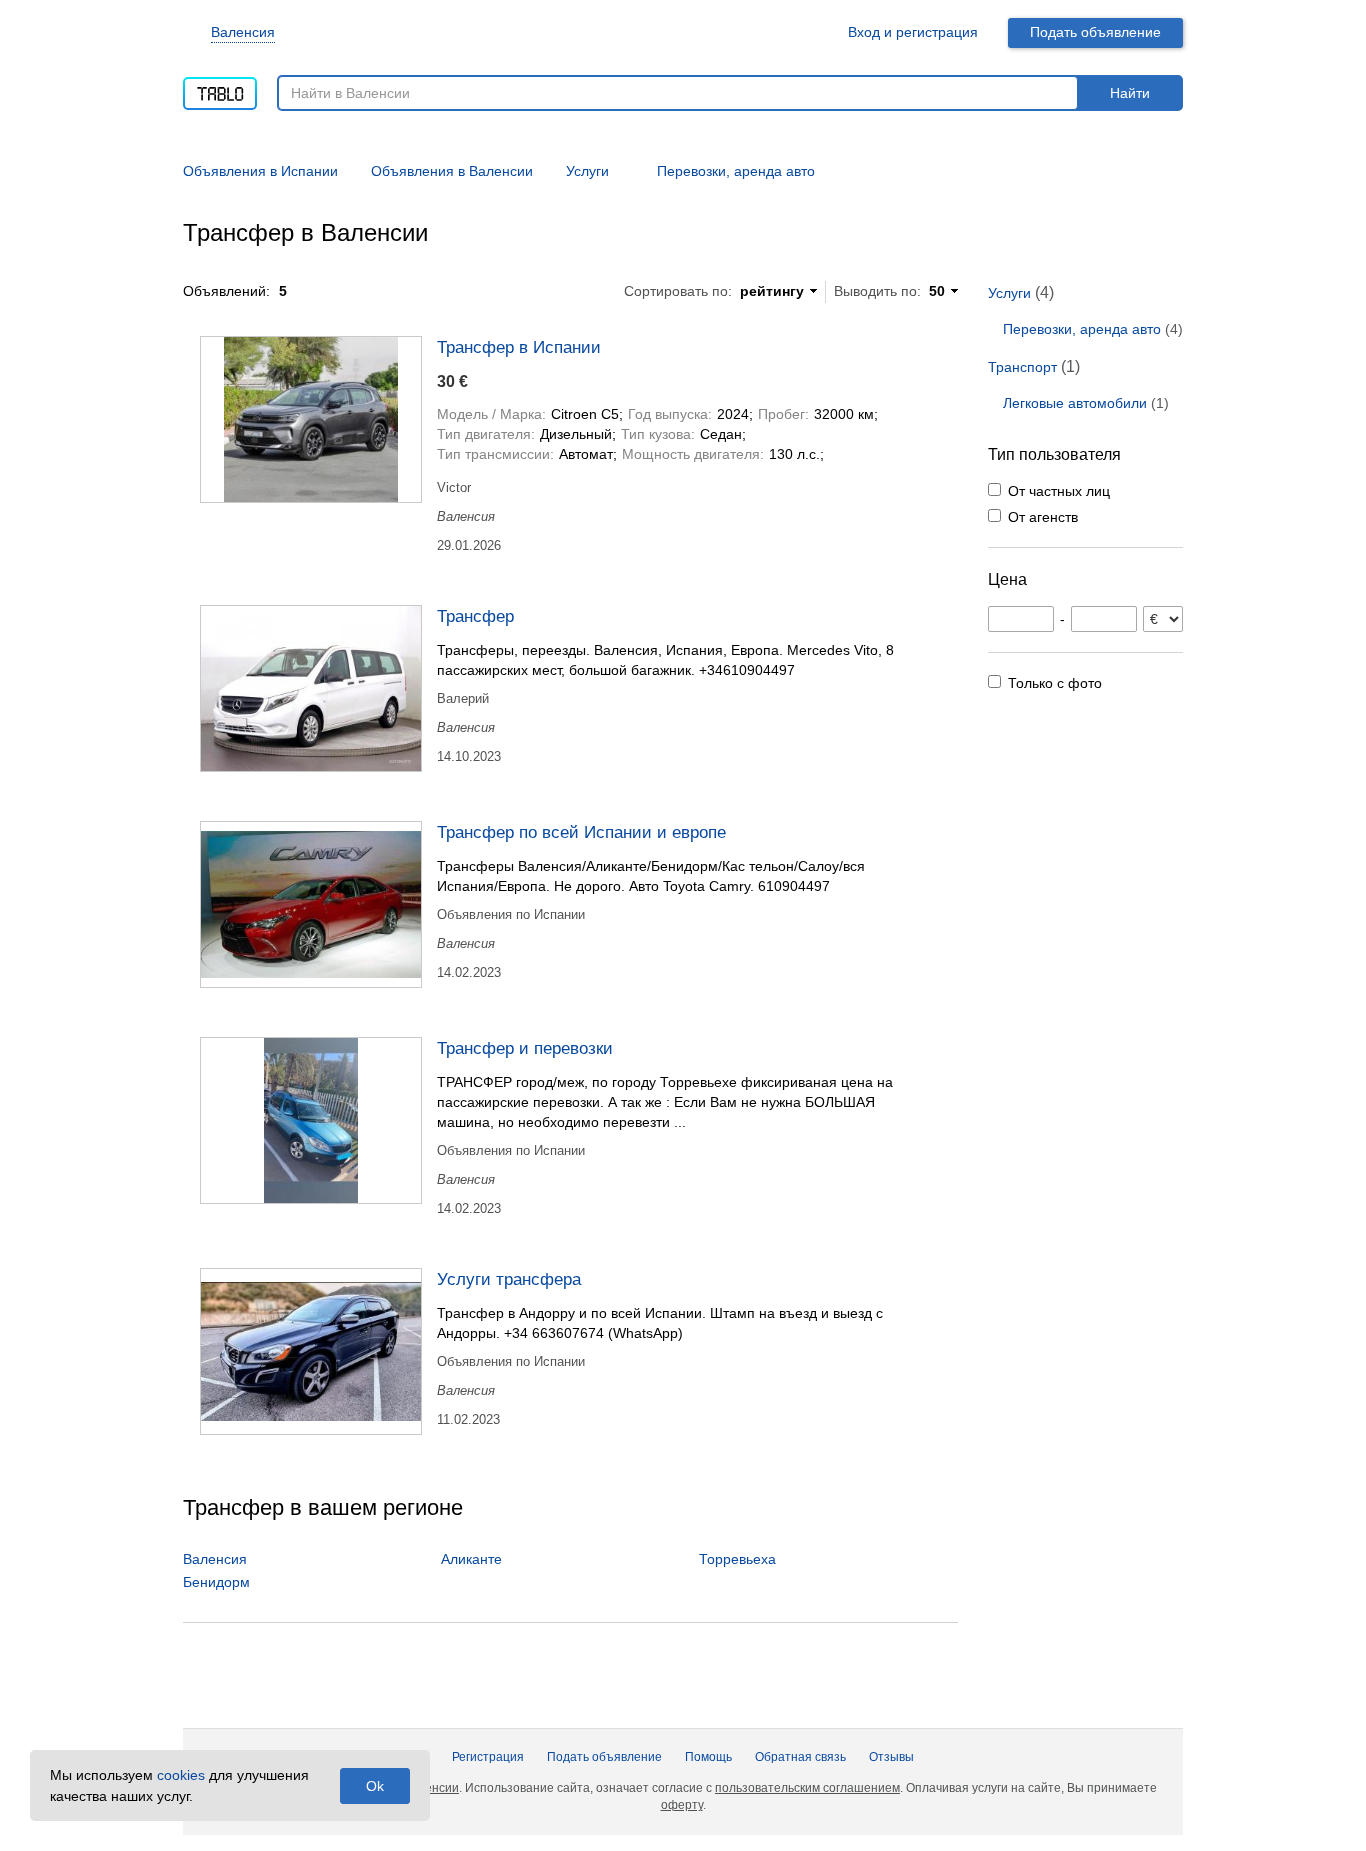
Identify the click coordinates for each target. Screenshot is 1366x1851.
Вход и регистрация (913, 32)
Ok (375, 1786)
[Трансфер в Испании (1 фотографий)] (311, 419)
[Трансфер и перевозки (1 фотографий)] (311, 1120)
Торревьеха (737, 1559)
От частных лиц (1059, 491)
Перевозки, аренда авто (1082, 329)
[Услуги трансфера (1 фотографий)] (311, 1351)
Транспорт (1022, 367)
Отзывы (891, 1757)
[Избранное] (809, 32)
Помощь (708, 1757)
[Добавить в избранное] (934, 346)
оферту (682, 1805)
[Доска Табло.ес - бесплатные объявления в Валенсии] (220, 87)
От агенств (1043, 517)
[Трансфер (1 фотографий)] (311, 688)
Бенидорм (216, 1582)
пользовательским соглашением (807, 1788)
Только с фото (1055, 683)
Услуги (1009, 293)
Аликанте (471, 1559)
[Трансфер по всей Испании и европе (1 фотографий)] (311, 904)
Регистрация (488, 1757)
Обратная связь (800, 1757)
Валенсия (243, 32)
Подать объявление (1095, 32)
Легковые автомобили (1075, 403)
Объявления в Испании (260, 171)
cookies (181, 1775)
